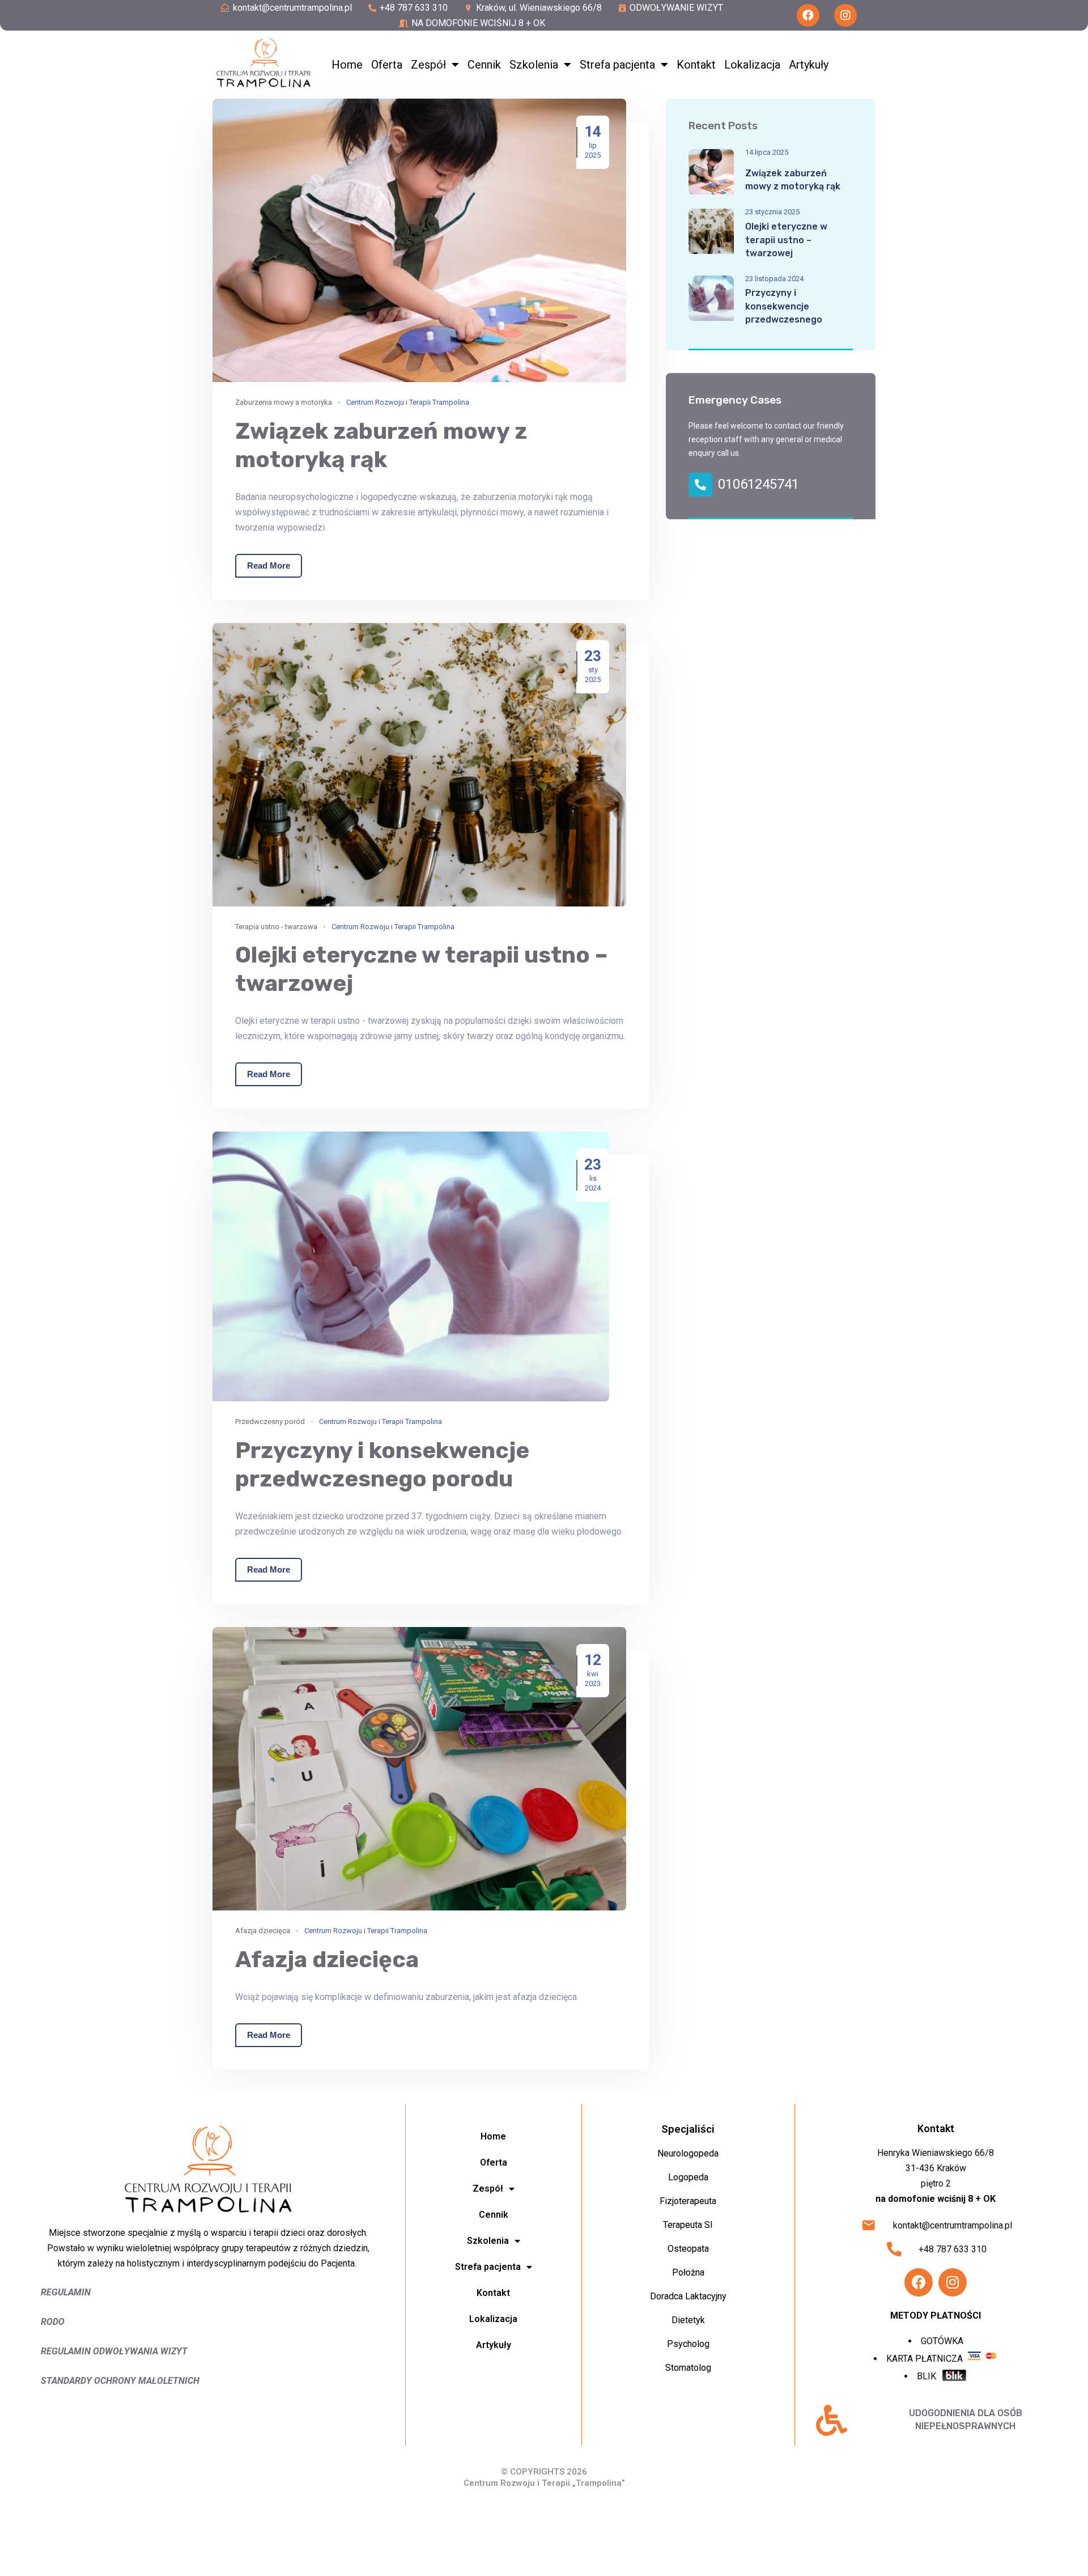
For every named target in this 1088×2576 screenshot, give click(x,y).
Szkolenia (534, 65)
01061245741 (758, 484)
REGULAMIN (66, 2292)
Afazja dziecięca (263, 1931)
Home (347, 65)
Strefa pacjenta (617, 65)
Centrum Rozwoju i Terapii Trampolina (408, 402)
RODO (54, 2322)
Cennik (484, 65)
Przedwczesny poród (270, 1422)
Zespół (428, 65)
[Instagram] (845, 15)
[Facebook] (808, 15)
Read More (269, 565)
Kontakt (696, 65)
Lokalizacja (752, 65)
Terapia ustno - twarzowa (276, 927)
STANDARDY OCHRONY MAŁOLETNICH (120, 2381)
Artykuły (809, 65)
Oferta (387, 65)
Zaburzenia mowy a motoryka (284, 402)
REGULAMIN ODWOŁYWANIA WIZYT (114, 2351)
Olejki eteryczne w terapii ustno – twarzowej (786, 240)
